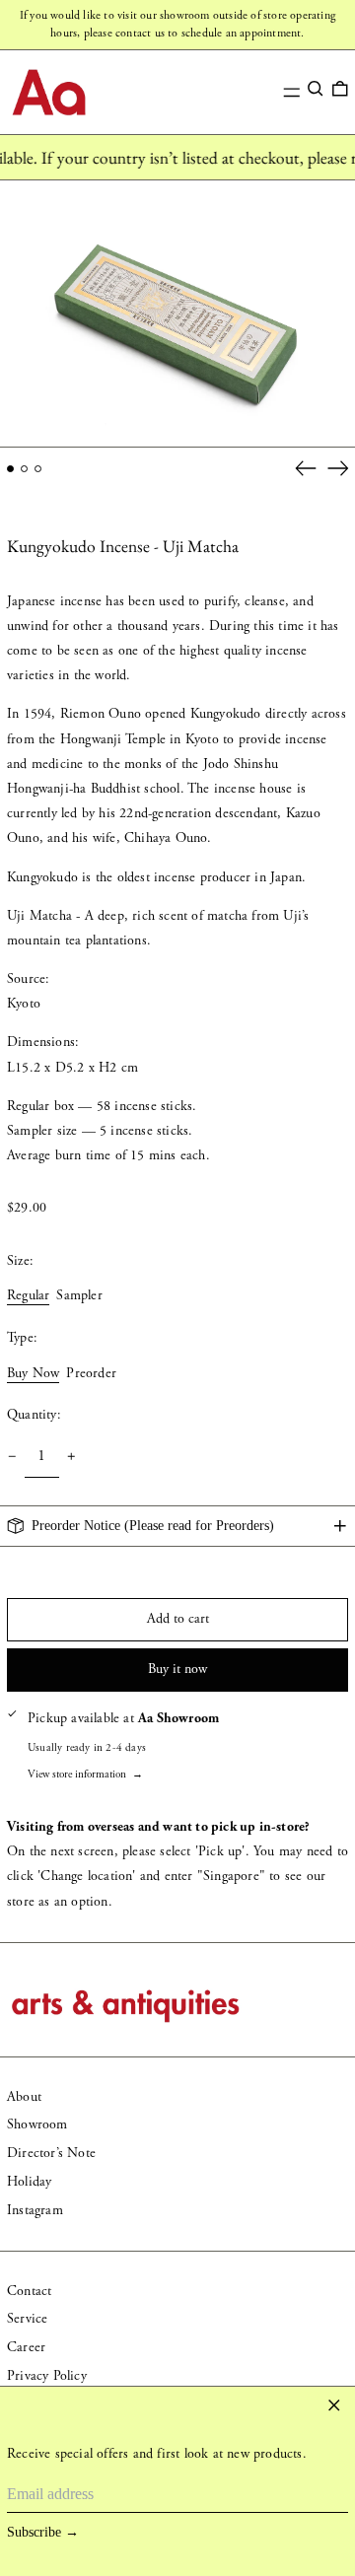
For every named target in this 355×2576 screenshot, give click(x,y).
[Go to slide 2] (24, 469)
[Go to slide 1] (10, 469)
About (24, 2097)
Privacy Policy (47, 2376)
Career (26, 2347)
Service (27, 2319)
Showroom (37, 2124)
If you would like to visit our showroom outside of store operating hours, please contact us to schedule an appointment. (177, 24)
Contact (29, 2291)
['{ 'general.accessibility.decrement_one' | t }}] (12, 1457)
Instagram (35, 2210)
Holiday (29, 2182)
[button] (316, 89)
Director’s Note (51, 2153)
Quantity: (34, 1415)
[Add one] (71, 1457)
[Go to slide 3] (38, 469)
